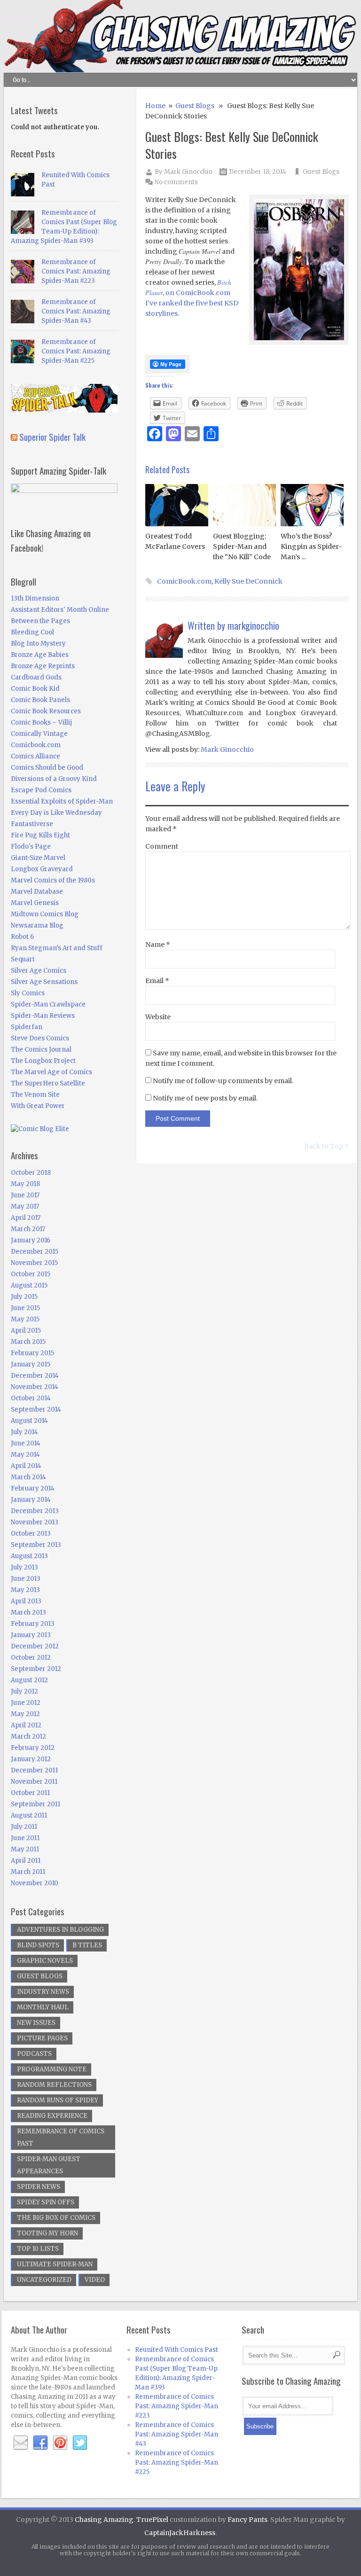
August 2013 (29, 1556)
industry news (43, 1992)
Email (157, 981)
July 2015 (24, 1297)
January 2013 (31, 1635)
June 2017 (25, 1195)
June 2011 (25, 1838)
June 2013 (26, 1579)
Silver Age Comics (39, 971)
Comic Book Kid (35, 689)
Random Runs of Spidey (58, 2100)
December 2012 (35, 1646)
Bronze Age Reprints (43, 666)
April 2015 (26, 1331)
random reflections (54, 2085)
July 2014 (24, 1432)
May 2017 (25, 1206)
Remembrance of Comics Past (61, 2137)
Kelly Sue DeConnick (248, 581)
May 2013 (25, 1590)
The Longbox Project (43, 1061)
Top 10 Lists (38, 2249)
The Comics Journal (41, 1050)
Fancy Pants (247, 2520)
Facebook (40, 2443)
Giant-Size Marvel (38, 858)
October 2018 (31, 1173)
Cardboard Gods (36, 677)
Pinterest (60, 2443)
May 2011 (25, 1849)
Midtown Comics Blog (45, 914)
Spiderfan (27, 1027)
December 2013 (35, 1511)
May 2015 (25, 1319)
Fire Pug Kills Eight (40, 835)
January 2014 (31, 1500)
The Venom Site (35, 1095)
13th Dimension (35, 598)
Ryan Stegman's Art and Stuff (57, 948)
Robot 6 (22, 937)
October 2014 (31, 1398)
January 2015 (31, 1364)
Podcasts (34, 2054)
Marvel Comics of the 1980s (53, 880)
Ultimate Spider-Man (55, 2264)
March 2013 (28, 1612)
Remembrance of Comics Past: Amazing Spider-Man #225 (76, 351)
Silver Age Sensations (44, 982)
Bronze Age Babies (40, 655)
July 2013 (24, 1567)
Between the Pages (40, 621)
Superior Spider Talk (52, 437)
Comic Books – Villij (41, 722)
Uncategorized (44, 2280)
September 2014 (36, 1409)
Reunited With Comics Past (177, 2350)
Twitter (80, 2443)
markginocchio (253, 625)
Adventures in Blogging (60, 1930)
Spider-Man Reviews (43, 1016)
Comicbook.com (36, 745)
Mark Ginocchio (188, 172)
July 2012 (24, 1691)
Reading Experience (52, 2116)
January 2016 (31, 1240)
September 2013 (36, 1545)
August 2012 (29, 1680)
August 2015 (29, 1285)
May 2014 (25, 1455)
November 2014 (35, 1387)
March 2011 (28, 1872)
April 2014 (26, 1466)
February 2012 (33, 1748)
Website (158, 1017)
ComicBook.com (184, 581)
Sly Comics (28, 993)
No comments (176, 182)
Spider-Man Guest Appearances (49, 2165)
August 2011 (29, 1815)
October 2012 (31, 1658)
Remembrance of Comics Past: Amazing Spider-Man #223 (76, 271)
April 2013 (26, 1601)
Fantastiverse (32, 824)
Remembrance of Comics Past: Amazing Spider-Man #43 (76, 311)
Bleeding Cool (32, 632)
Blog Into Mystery (38, 644)
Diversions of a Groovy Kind (54, 779)
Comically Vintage (39, 734)
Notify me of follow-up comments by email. (223, 1081)
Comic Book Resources (46, 711)
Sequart (23, 959)
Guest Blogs (195, 106)
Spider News (39, 2187)
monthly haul (43, 2007)
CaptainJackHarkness (180, 2533)
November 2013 (35, 1522)
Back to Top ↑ (326, 1146)
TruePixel (152, 2520)
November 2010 (35, 1883)
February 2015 (32, 1353)
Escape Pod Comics (41, 790)
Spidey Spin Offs (46, 2202)
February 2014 (33, 1488)
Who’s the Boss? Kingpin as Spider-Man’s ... (311, 546)
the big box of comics (56, 2218)
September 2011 (35, 1804)
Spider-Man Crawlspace (48, 1004)
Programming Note (52, 2069)
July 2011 (24, 1827)
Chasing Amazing (104, 2520)
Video (95, 2280)
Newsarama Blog (37, 925)
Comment (162, 846)
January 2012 (31, 1759)
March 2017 (28, 1229)
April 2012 (26, 1725)
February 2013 (33, 1624)
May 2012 (25, 1714)
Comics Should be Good (47, 768)
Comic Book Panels (40, 700)
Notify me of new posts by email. (205, 1098)
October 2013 (31, 1534)
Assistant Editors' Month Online (60, 610)
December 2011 (34, 1770)
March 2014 (28, 1477)
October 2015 (31, 1274)
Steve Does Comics (40, 1038)
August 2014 (29, 1421)
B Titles (87, 1945)
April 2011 (26, 1861)
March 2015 (28, 1342)
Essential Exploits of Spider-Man (62, 801)
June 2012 (26, 1703)
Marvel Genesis (35, 903)
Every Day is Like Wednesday (56, 813)
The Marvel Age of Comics (51, 1072)
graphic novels (45, 1961)
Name (158, 945)
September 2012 (36, 1669)
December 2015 (35, 1252)
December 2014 (35, 1376)
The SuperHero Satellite (48, 1083)
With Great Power (38, 1106)
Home (155, 106)
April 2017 (26, 1218)
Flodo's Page (31, 847)
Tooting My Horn (47, 2233)
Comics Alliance (35, 756)
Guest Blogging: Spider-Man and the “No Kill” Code (242, 546)
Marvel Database (37, 892)
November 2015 (34, 1263)
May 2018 (25, 1184)
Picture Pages (42, 2038)
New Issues (36, 2023)
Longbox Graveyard (42, 869)
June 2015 (25, 1308)
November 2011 (34, 1782)
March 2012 (28, 1737)
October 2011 (30, 1793)
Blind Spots (38, 1945)
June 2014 (26, 1443)
